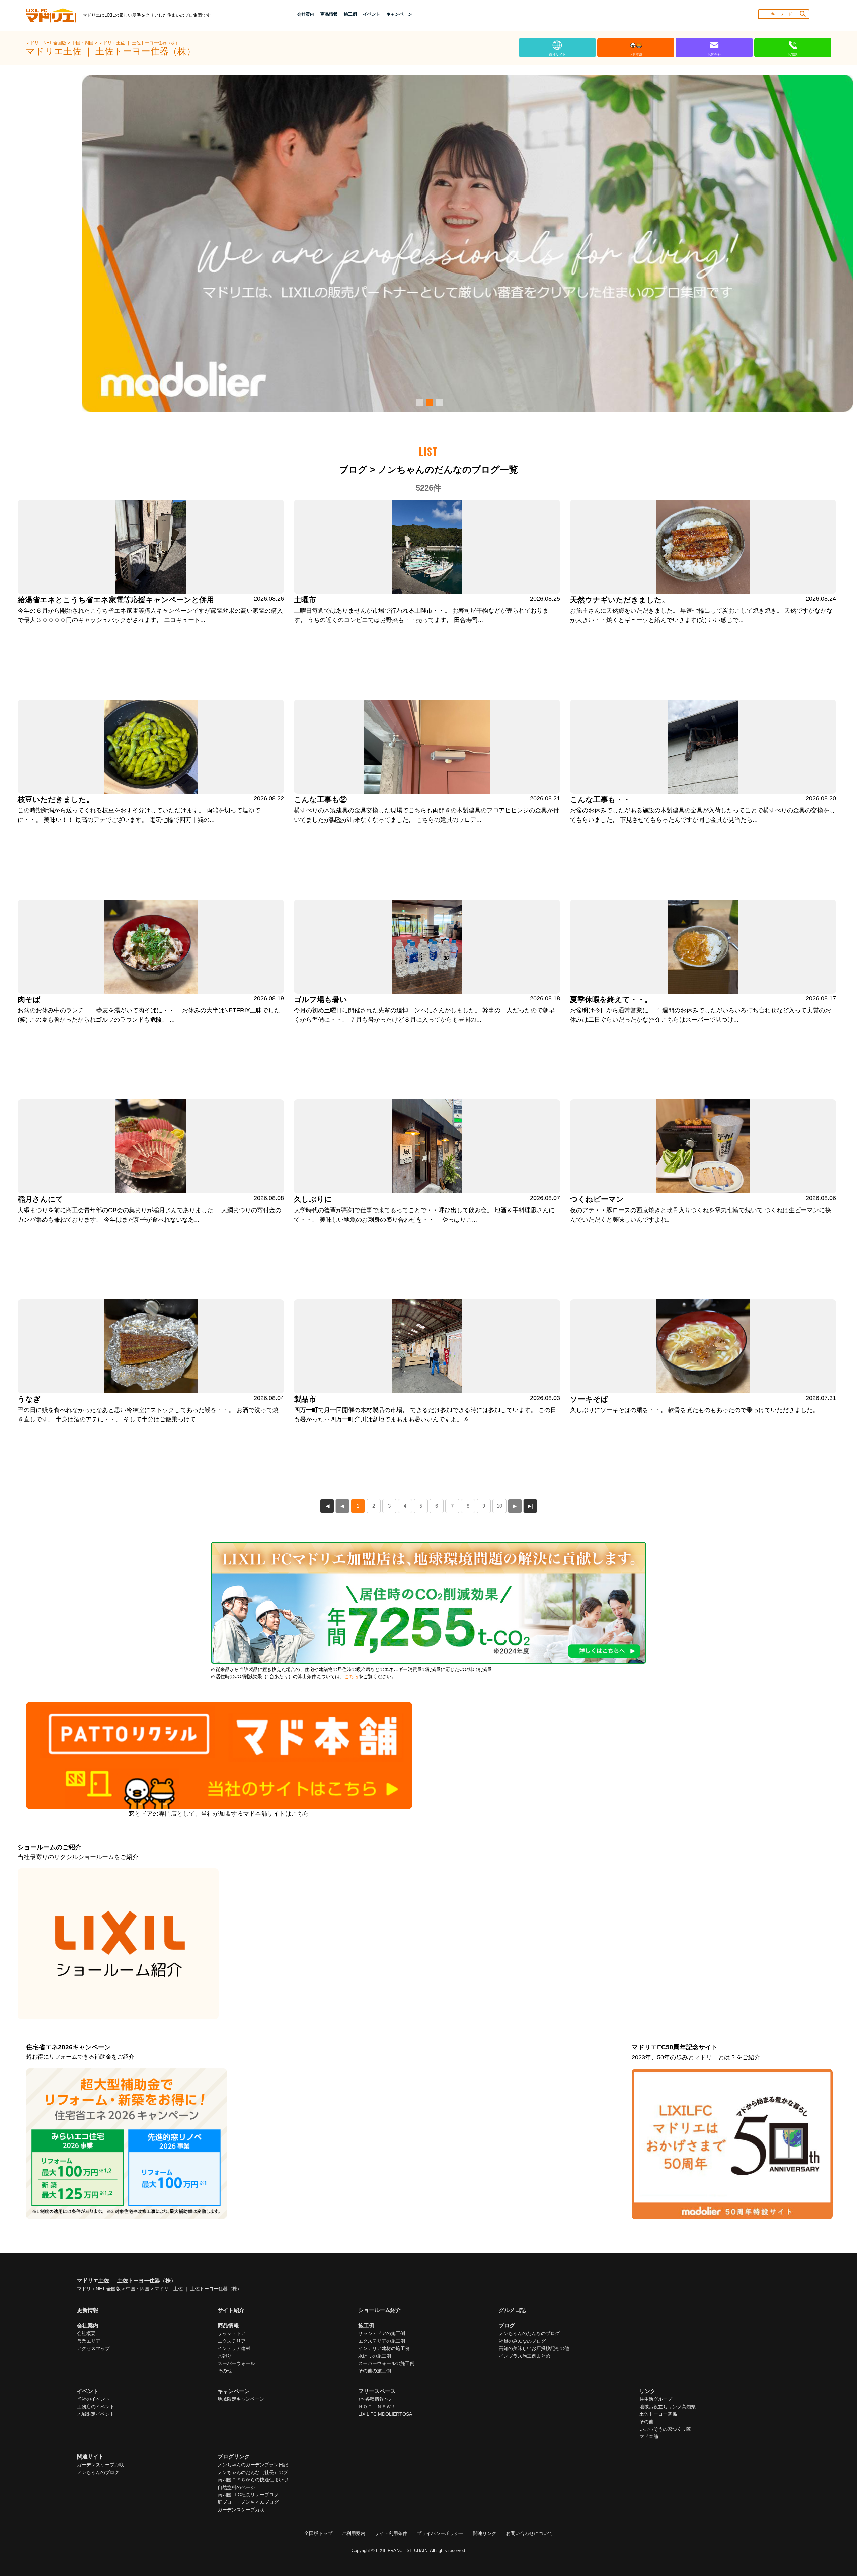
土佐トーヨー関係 (658, 2414)
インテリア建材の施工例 (384, 2348)
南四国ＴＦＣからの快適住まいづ (253, 2480)
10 (499, 1506)
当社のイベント (93, 2399)
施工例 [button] (350, 14)
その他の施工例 (375, 2371)
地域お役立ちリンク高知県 (668, 2407)
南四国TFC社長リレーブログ (248, 2495)
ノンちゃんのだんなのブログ (529, 2333)
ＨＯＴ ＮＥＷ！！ (379, 2407)
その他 (225, 2371)
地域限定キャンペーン (241, 2399)
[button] (418, 403)
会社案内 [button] (306, 14)
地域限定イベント (96, 2414)
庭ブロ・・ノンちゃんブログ (248, 2502)
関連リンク (485, 2533)
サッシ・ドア (232, 2333)
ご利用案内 (354, 2533)
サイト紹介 (231, 2310)
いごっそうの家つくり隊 (665, 2429)
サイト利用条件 (391, 2533)
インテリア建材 (234, 2348)
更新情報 (88, 2310)
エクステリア (232, 2341)
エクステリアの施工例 (382, 2341)
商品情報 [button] (329, 14)
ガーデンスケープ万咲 (100, 2465)
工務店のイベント (96, 2407)
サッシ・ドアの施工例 (382, 2333)
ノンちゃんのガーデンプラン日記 (253, 2465)
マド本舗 (649, 2436)
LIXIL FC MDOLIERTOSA (385, 2414)
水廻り (225, 2356)
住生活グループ (656, 2399)
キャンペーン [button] (399, 14)
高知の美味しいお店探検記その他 (534, 2348)
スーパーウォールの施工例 (386, 2363)
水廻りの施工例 (375, 2356)
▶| (530, 1506)
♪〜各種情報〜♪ (375, 2399)
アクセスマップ (93, 2348)
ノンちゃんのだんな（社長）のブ (253, 2472)
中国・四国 (83, 43)
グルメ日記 (512, 2310)
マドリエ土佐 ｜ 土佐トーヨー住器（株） (139, 43)
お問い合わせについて (529, 2533)
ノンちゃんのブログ (98, 2472)
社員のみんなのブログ (522, 2341)
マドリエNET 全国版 (47, 43)
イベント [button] (372, 14)
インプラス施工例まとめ (525, 2356)
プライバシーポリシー (440, 2533)
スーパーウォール (236, 2363)
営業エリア (89, 2341)
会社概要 (86, 2333)
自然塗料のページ (236, 2487)
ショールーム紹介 (380, 2310)
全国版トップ (318, 2533)
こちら (352, 1677)
